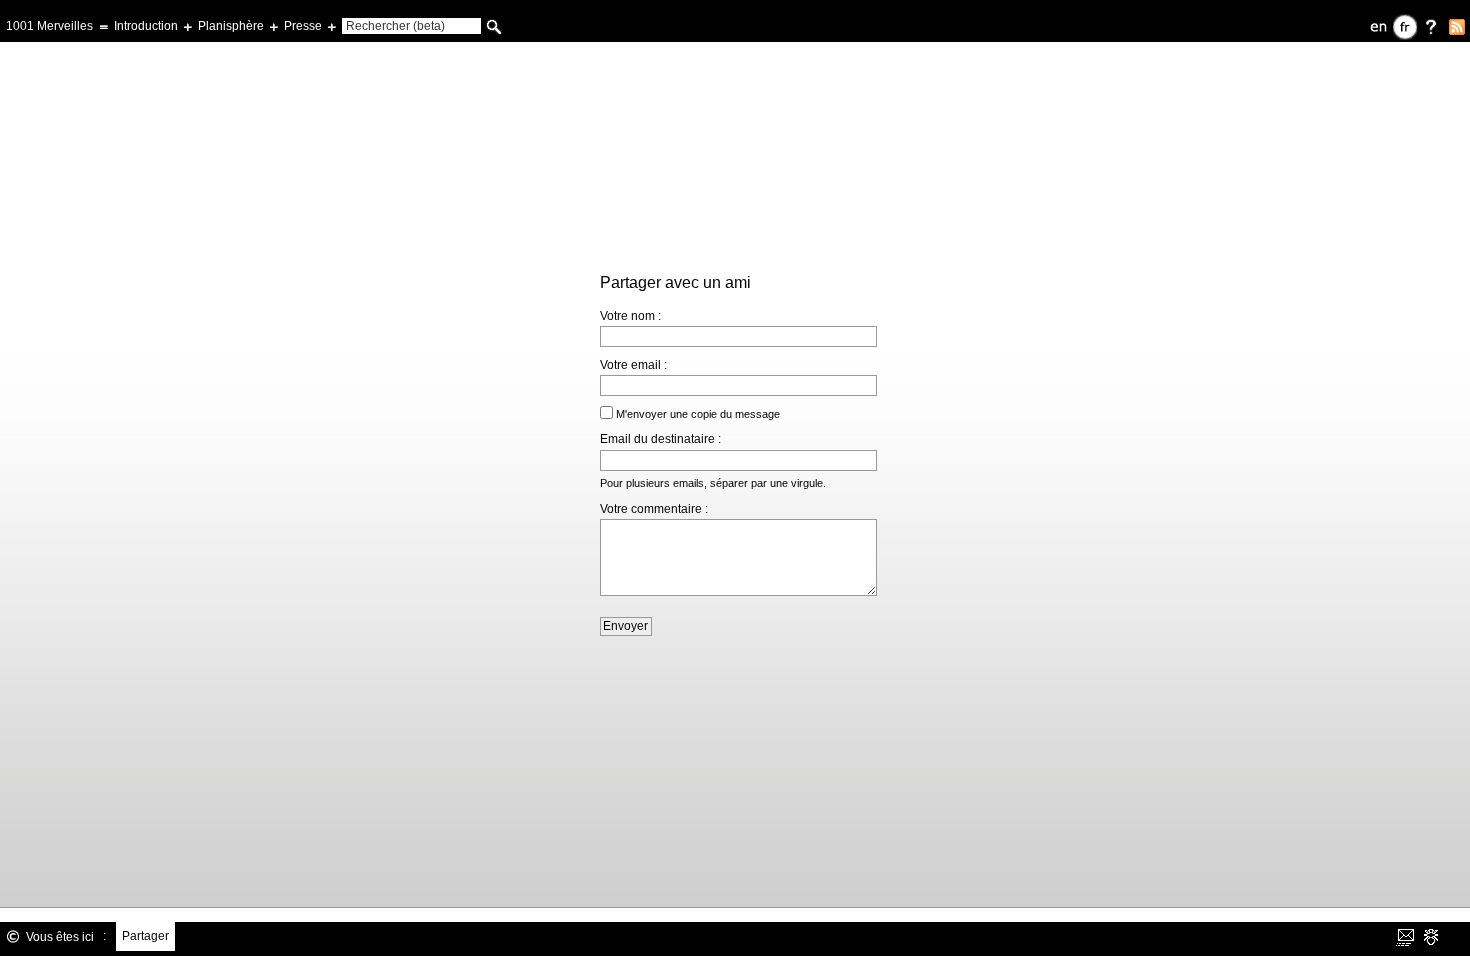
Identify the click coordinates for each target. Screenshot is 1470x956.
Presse (303, 26)
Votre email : (633, 365)
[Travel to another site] (25, 896)
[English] (1379, 27)
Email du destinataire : (660, 439)
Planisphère (231, 26)
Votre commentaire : (654, 509)
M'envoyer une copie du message (698, 414)
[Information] (1431, 27)
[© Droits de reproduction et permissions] (13, 937)
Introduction (146, 26)
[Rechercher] (494, 27)
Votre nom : (630, 316)
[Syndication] (1457, 27)
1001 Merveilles (49, 26)
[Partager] (1405, 937)
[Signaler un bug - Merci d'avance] (1431, 937)
